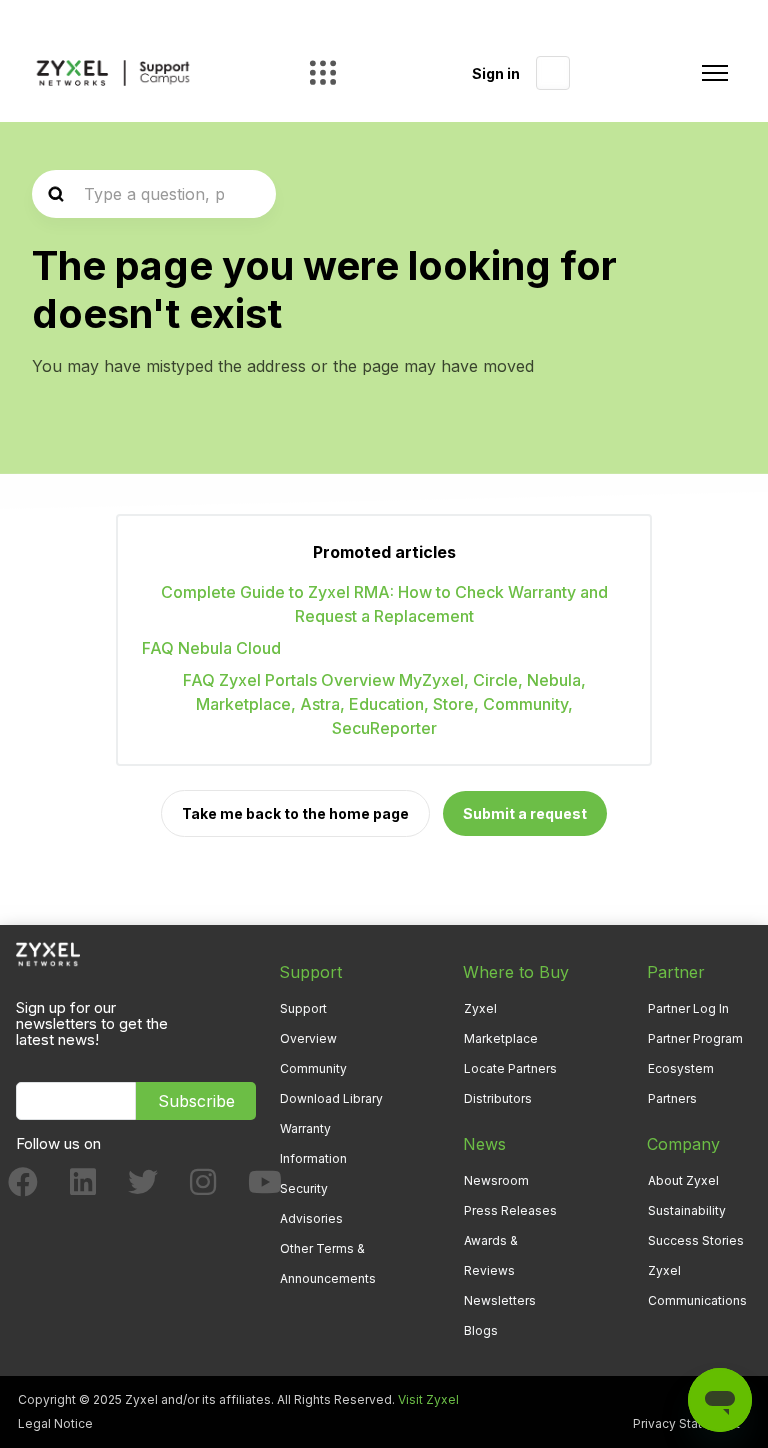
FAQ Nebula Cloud (211, 648)
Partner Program (695, 1038)
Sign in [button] (496, 73)
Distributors (498, 1098)
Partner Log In (688, 1008)
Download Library (331, 1098)
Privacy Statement (686, 1423)
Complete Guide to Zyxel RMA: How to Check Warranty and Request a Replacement (384, 604)
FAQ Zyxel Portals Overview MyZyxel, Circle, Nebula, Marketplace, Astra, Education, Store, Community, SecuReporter (384, 704)
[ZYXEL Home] (48, 952)
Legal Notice (55, 1423)
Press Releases (510, 1210)
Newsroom (496, 1180)
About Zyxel (683, 1180)
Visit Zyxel (428, 1399)
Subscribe (196, 1101)
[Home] (113, 73)
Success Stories (696, 1240)
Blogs (481, 1330)
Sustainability (687, 1210)
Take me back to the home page (295, 813)
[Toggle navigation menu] (715, 73)
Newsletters (500, 1300)
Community (313, 1068)
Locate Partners (510, 1068)
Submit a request (525, 813)
